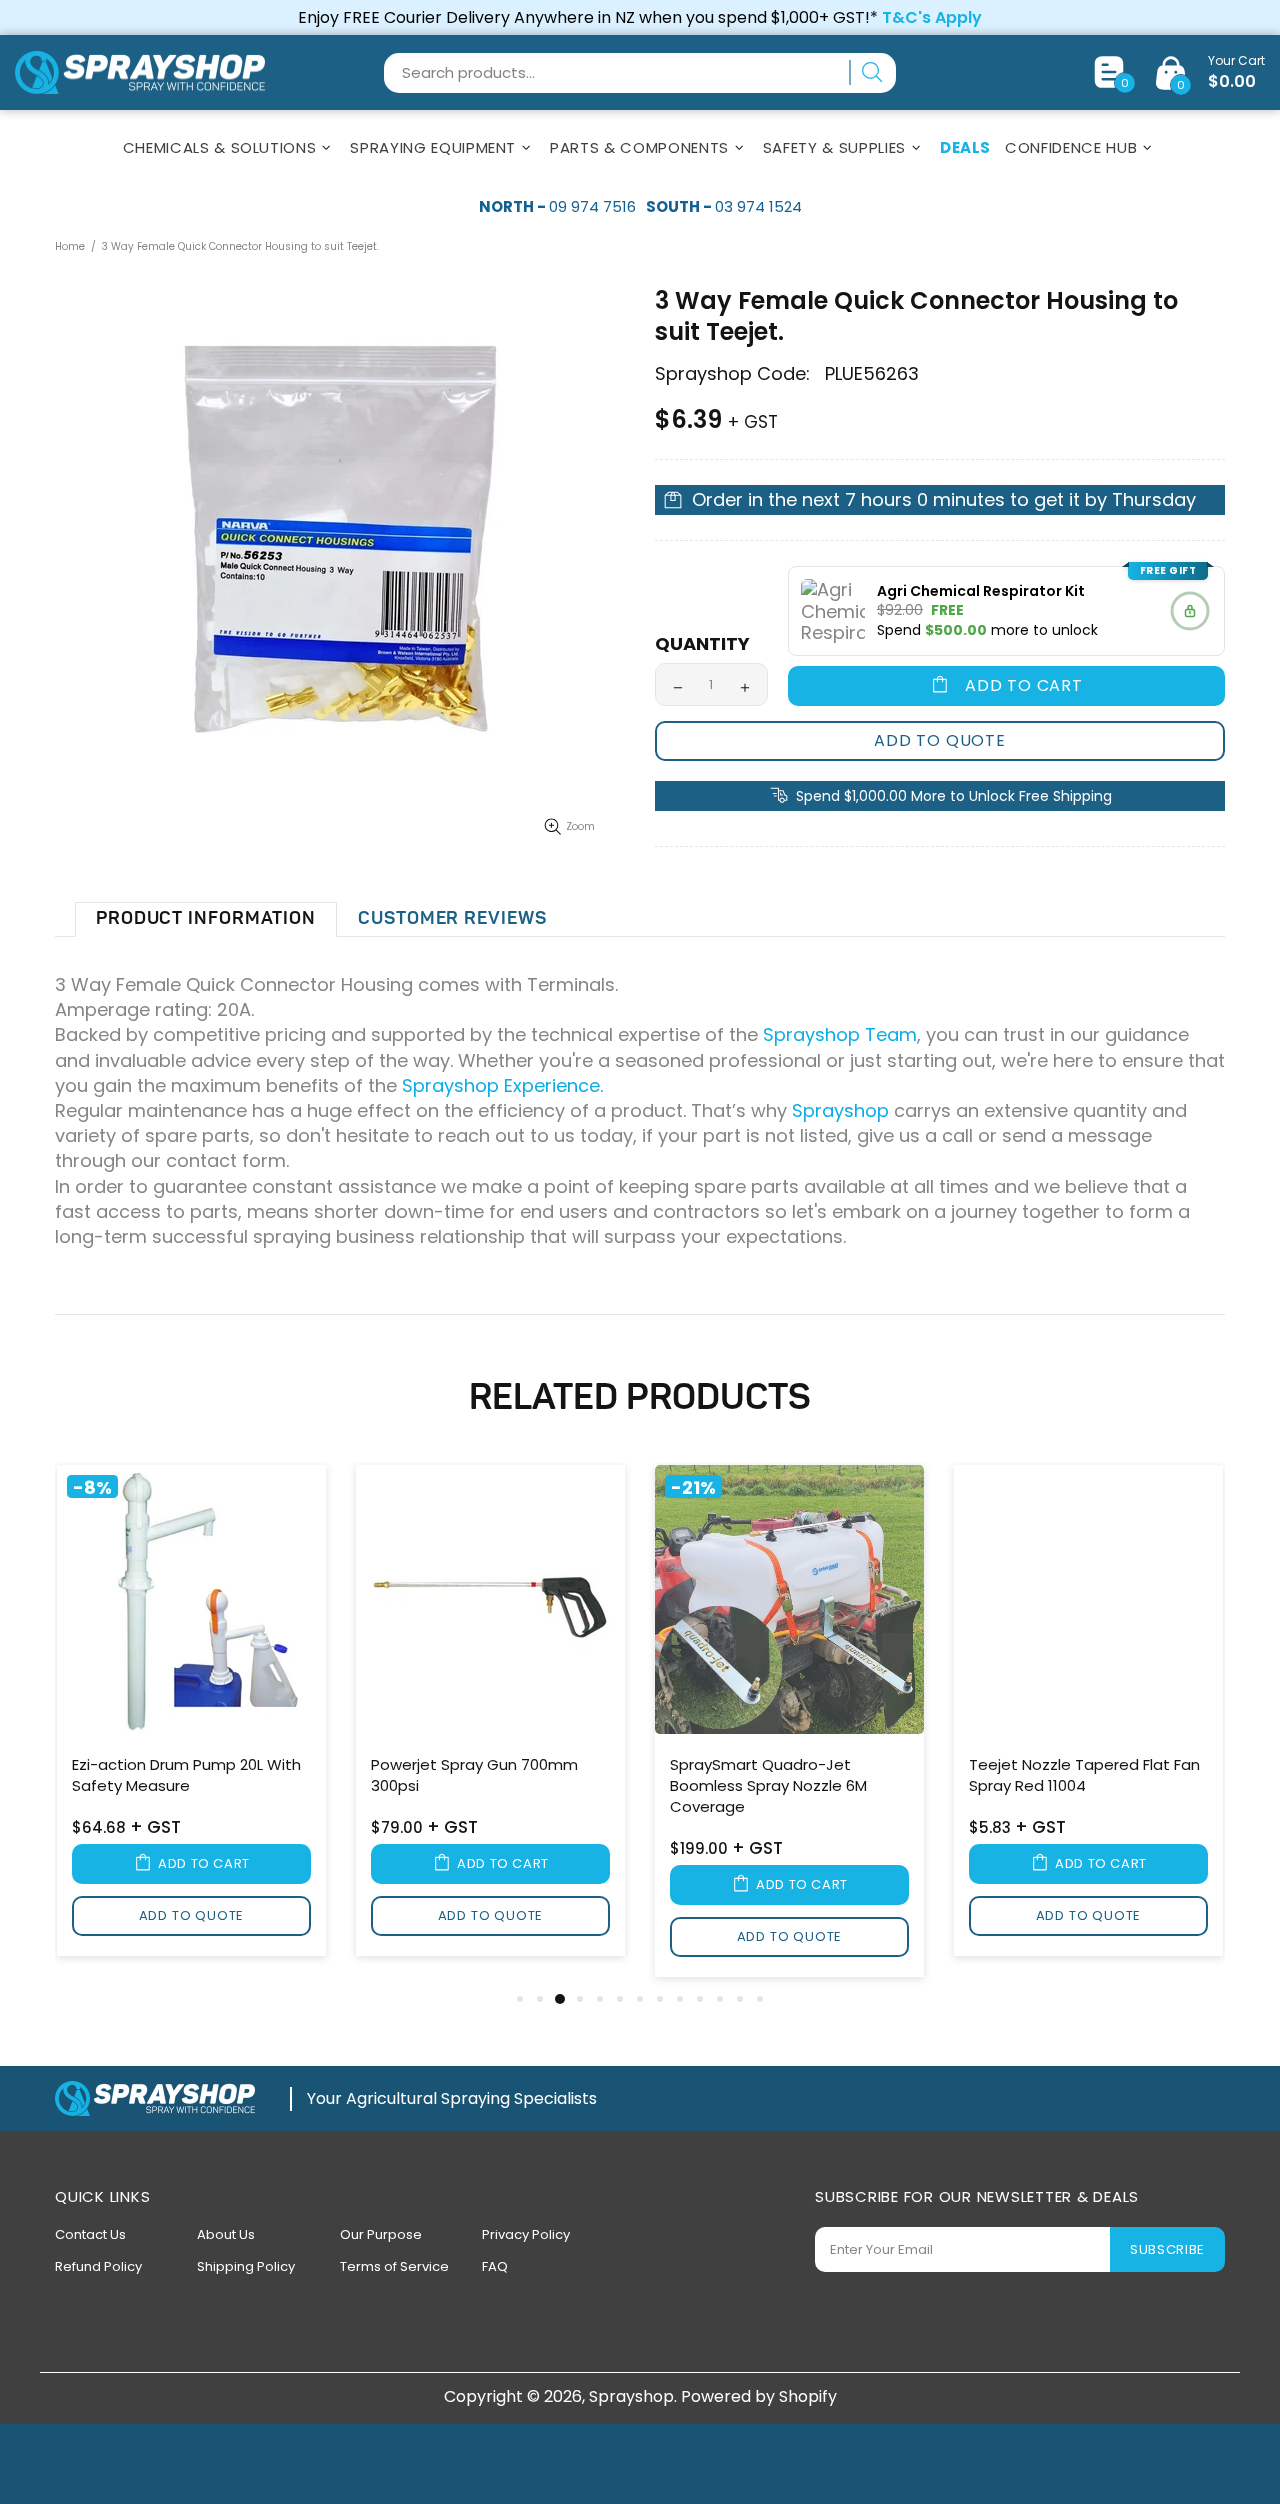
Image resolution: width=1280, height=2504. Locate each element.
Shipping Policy (246, 2266)
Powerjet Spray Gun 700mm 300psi (474, 1775)
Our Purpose (381, 2234)
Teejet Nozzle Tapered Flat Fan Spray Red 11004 (1084, 1775)
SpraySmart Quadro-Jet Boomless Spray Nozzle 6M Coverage (768, 1785)
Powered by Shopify (759, 2396)
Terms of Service (394, 2266)
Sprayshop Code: (732, 374)
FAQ (495, 2266)
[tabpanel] (191, 1714)
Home (70, 246)
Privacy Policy (526, 2234)
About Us (226, 2234)
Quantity (702, 644)
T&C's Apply (932, 17)
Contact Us (90, 2234)
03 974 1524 (758, 206)
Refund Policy (98, 2266)
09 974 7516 (592, 206)
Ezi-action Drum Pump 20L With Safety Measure (186, 1775)
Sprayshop (140, 73)
